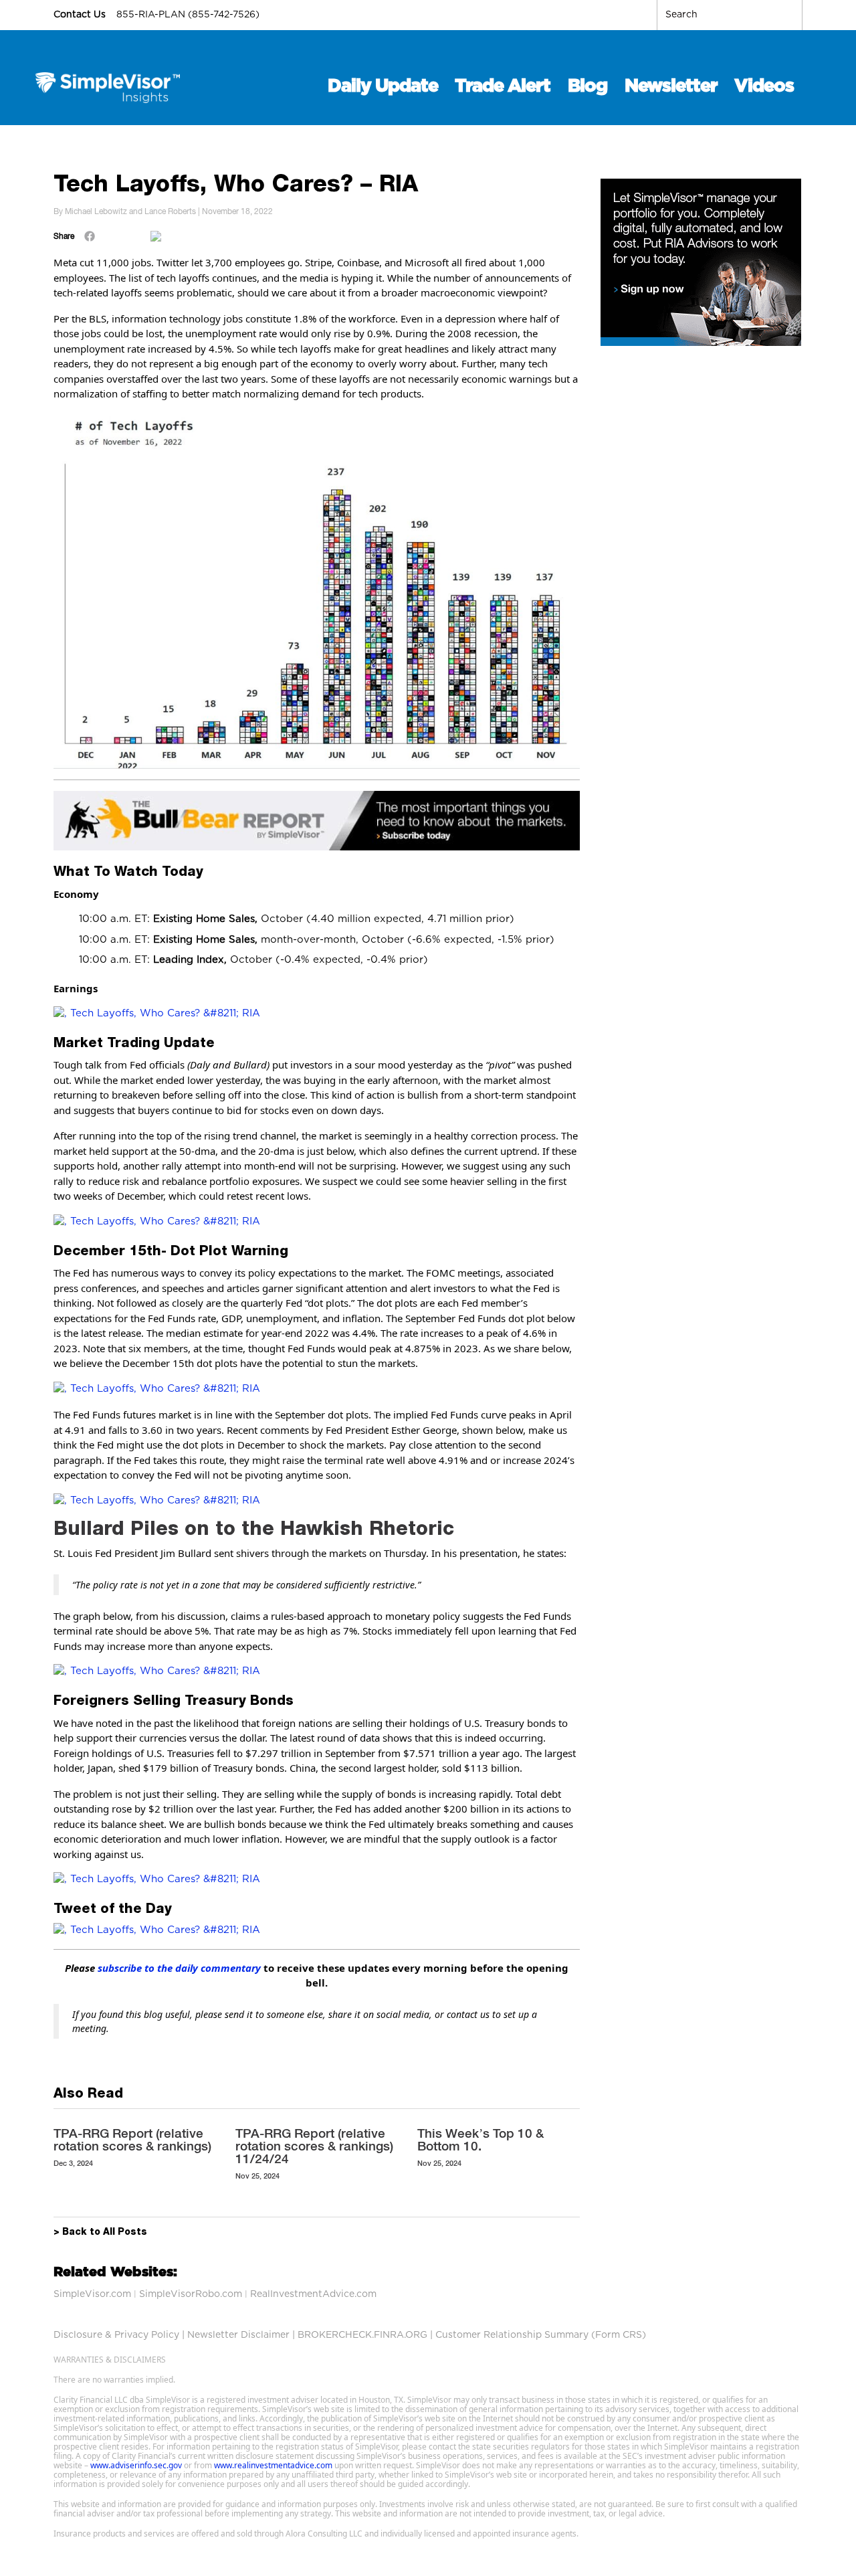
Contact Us (81, 15)
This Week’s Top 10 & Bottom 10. (480, 2139)
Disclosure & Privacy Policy (116, 2335)
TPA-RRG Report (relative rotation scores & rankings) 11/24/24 (314, 2146)
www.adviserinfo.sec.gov (136, 2465)
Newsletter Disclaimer (238, 2335)
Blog (587, 86)
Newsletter (671, 86)
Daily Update (383, 86)
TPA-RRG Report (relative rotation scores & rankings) (132, 2139)
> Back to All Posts (100, 2233)
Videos (764, 86)
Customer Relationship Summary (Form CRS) (541, 2335)
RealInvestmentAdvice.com (313, 2294)
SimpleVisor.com (92, 2294)
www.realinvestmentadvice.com (273, 2465)
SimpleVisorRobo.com (191, 2294)
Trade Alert (503, 86)
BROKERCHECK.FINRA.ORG (362, 2335)
